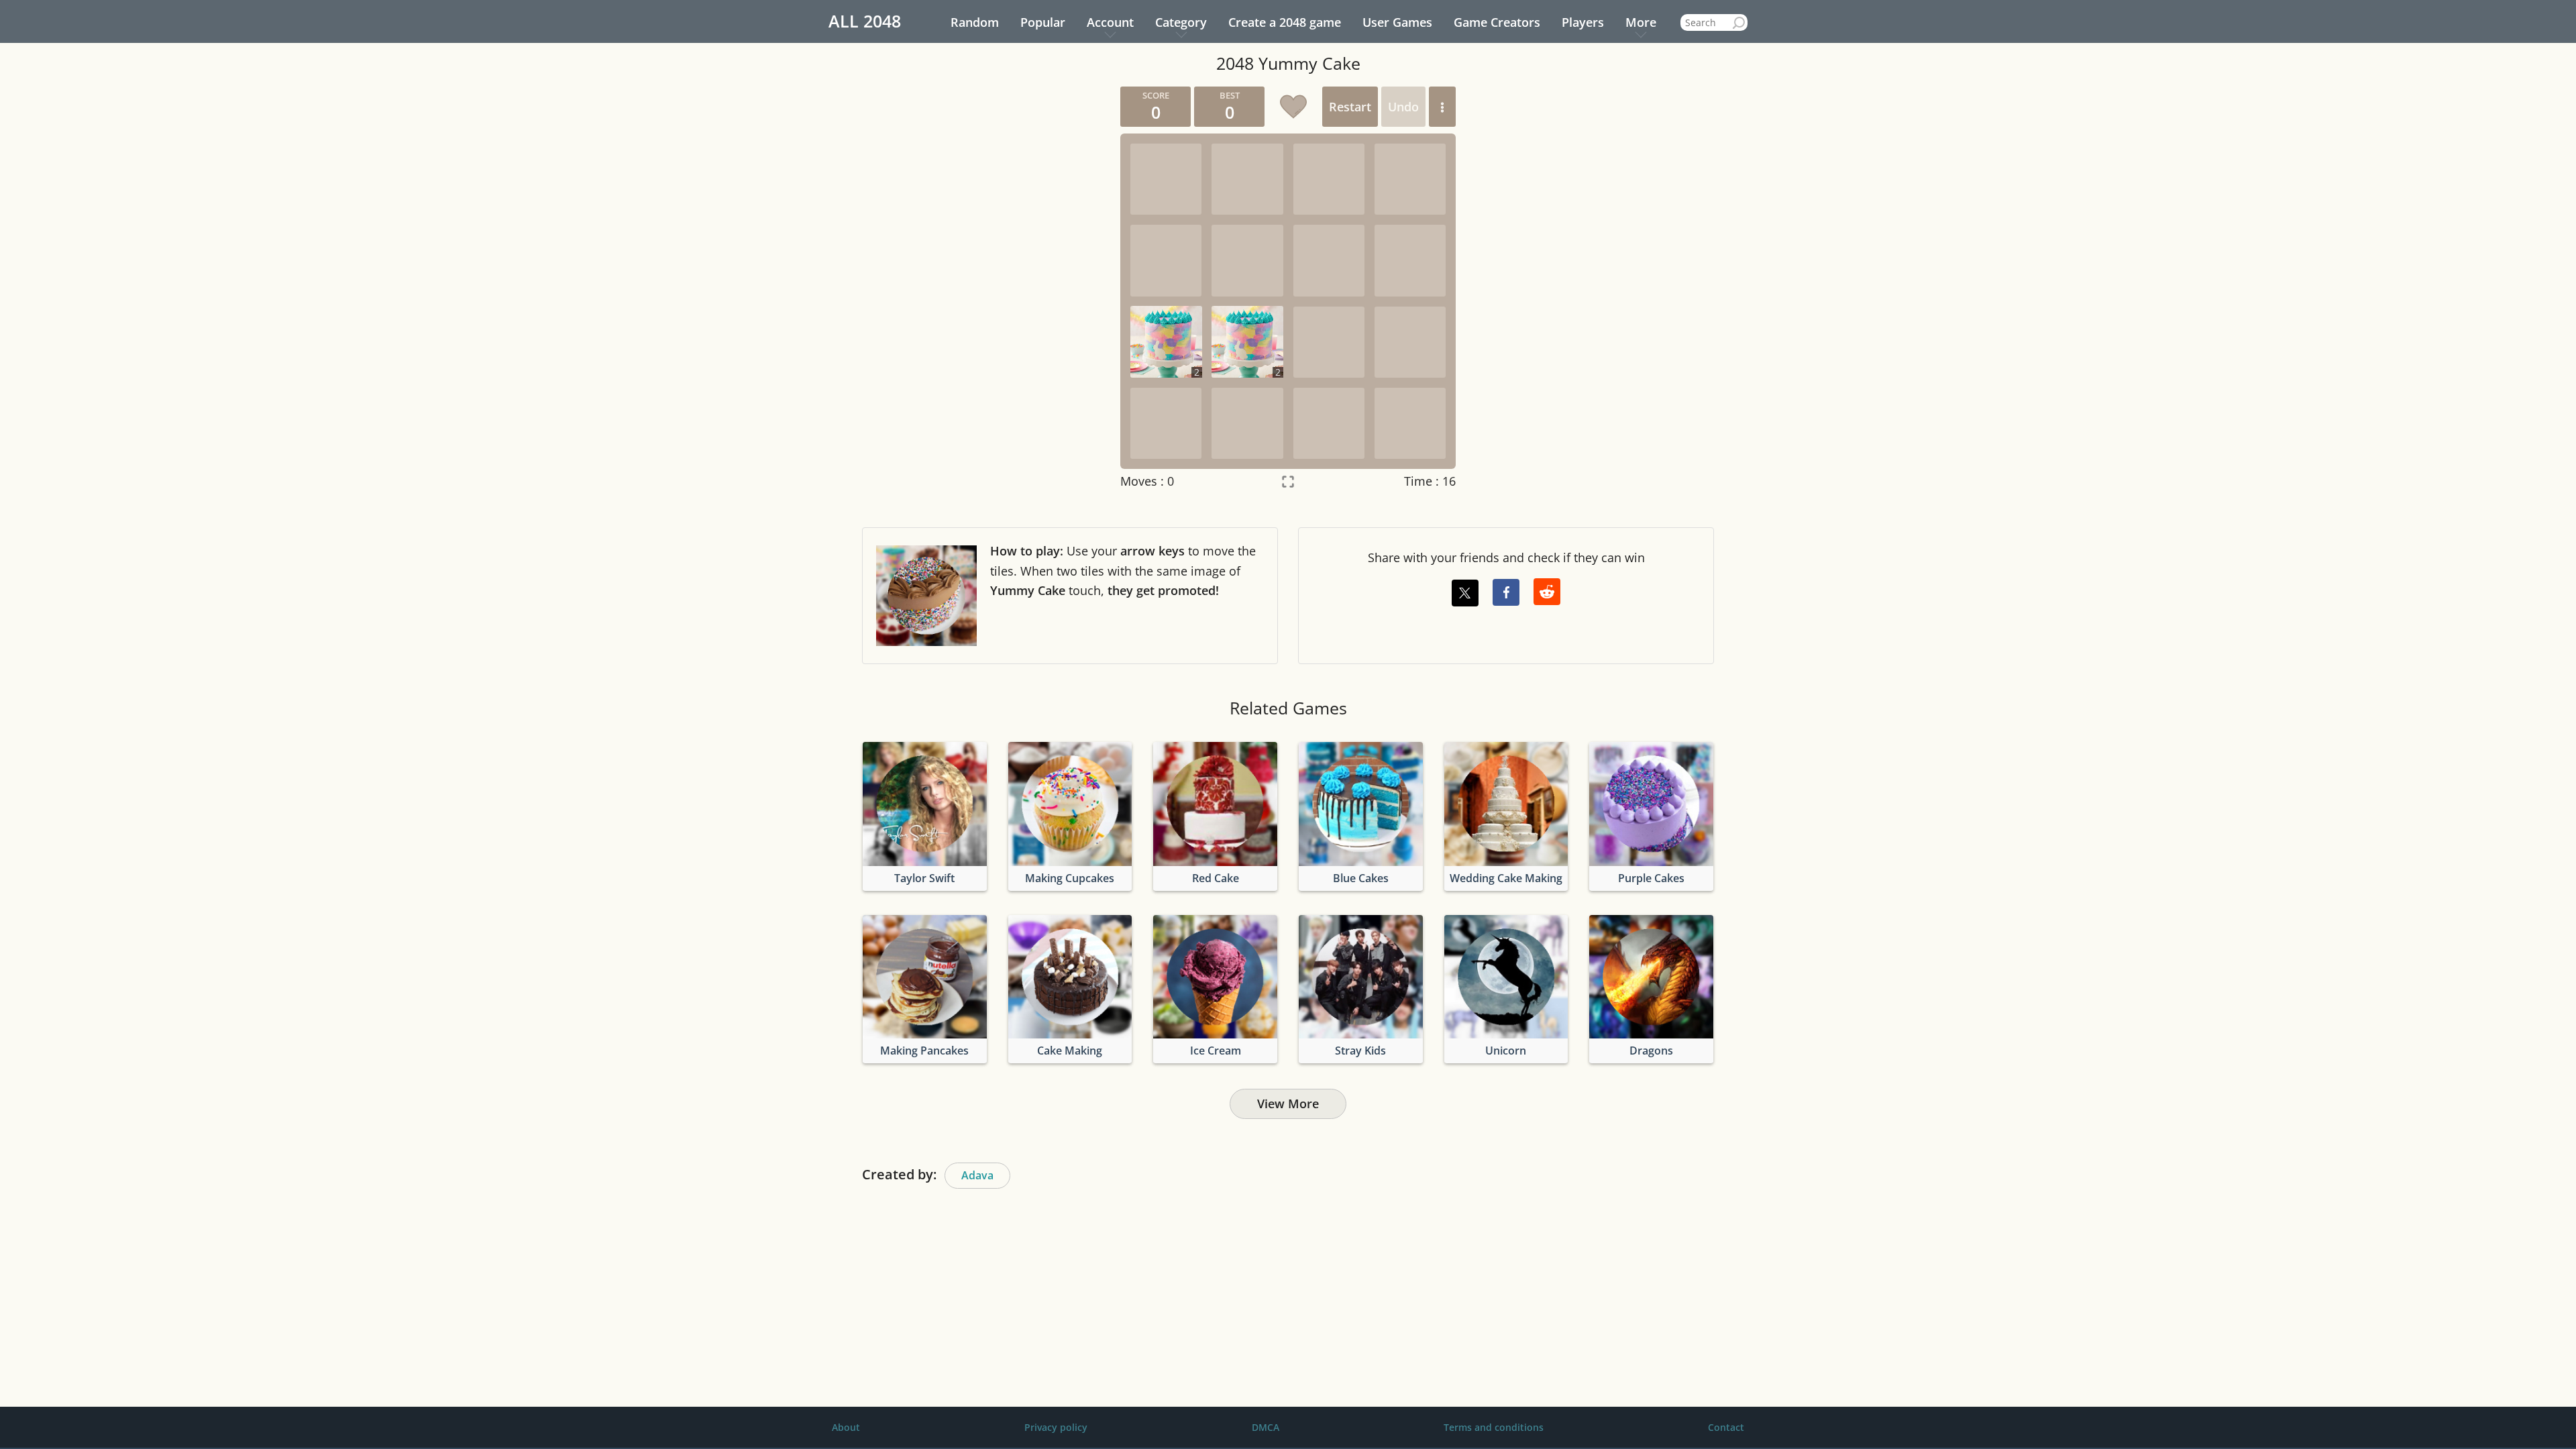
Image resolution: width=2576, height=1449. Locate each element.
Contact (1726, 1427)
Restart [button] (1350, 107)
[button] (1442, 107)
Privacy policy (1056, 1427)
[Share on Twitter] (1465, 593)
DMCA (1266, 1427)
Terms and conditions (1494, 1427)
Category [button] (1181, 22)
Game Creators (1497, 22)
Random (975, 22)
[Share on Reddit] (1547, 592)
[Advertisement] (983, 288)
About (846, 1427)
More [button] (1641, 22)
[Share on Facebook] (1506, 592)
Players (1583, 22)
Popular (1043, 22)
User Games (1397, 22)
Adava (977, 1175)
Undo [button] (1403, 107)
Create (1285, 22)
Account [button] (1110, 22)
